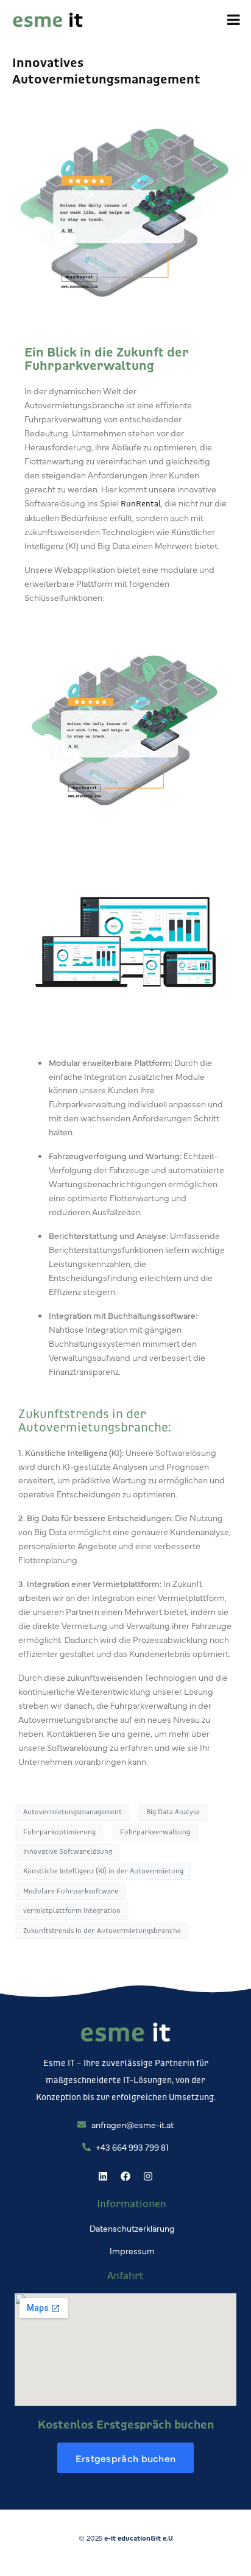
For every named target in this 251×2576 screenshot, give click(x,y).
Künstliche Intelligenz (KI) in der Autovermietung (103, 1871)
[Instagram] (148, 2176)
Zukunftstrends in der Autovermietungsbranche (102, 1930)
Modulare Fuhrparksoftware (71, 1891)
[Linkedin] (103, 2176)
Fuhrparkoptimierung (59, 1832)
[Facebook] (125, 2176)
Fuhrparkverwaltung (155, 1832)
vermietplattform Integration (72, 1910)
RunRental (141, 503)
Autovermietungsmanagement (72, 1811)
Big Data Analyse (173, 1811)
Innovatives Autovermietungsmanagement (106, 70)
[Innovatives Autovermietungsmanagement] (125, 209)
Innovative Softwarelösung (68, 1851)
